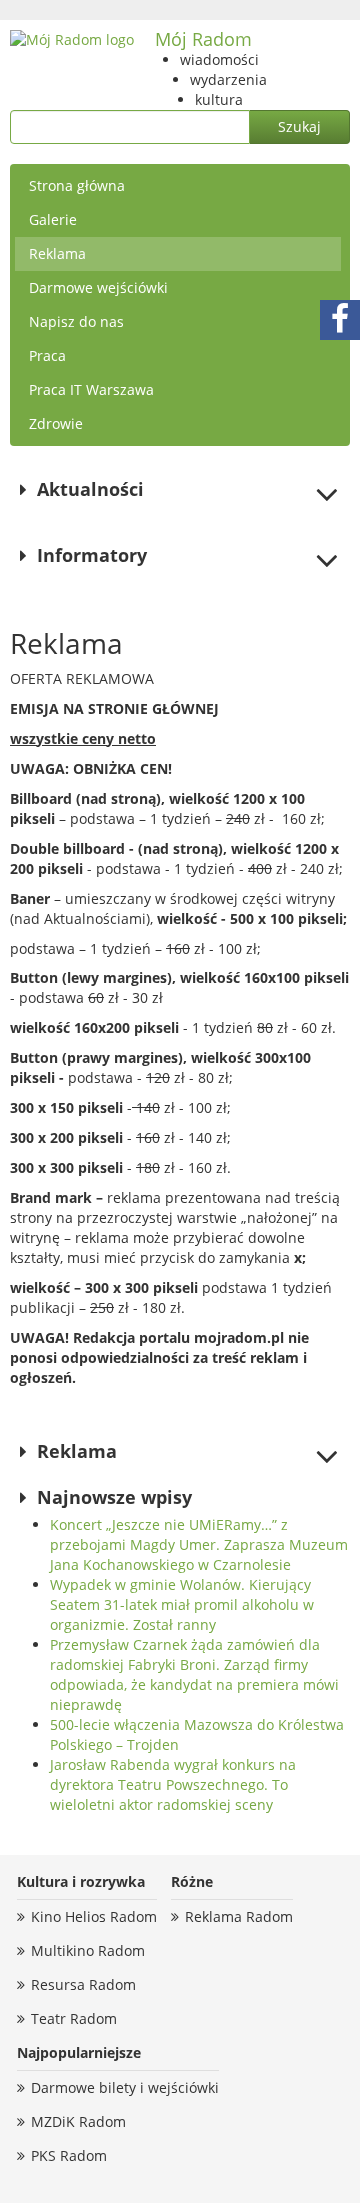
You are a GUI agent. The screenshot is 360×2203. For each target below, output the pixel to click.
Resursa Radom (83, 1984)
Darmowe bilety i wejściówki (125, 2087)
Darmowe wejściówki (98, 287)
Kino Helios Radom (94, 1916)
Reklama (57, 253)
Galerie (53, 219)
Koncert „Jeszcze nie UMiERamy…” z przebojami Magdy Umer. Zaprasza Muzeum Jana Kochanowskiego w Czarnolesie (199, 1544)
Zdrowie (56, 423)
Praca (47, 355)
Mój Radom (203, 39)
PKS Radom (69, 2155)
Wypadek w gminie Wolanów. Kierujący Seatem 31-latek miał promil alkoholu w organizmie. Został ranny (182, 1604)
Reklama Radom (239, 1916)
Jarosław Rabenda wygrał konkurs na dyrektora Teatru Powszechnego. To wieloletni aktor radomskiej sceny (173, 1784)
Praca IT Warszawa (91, 389)
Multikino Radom (88, 1950)
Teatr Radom (74, 2018)
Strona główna (77, 185)
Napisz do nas (76, 321)
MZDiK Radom (78, 2121)
